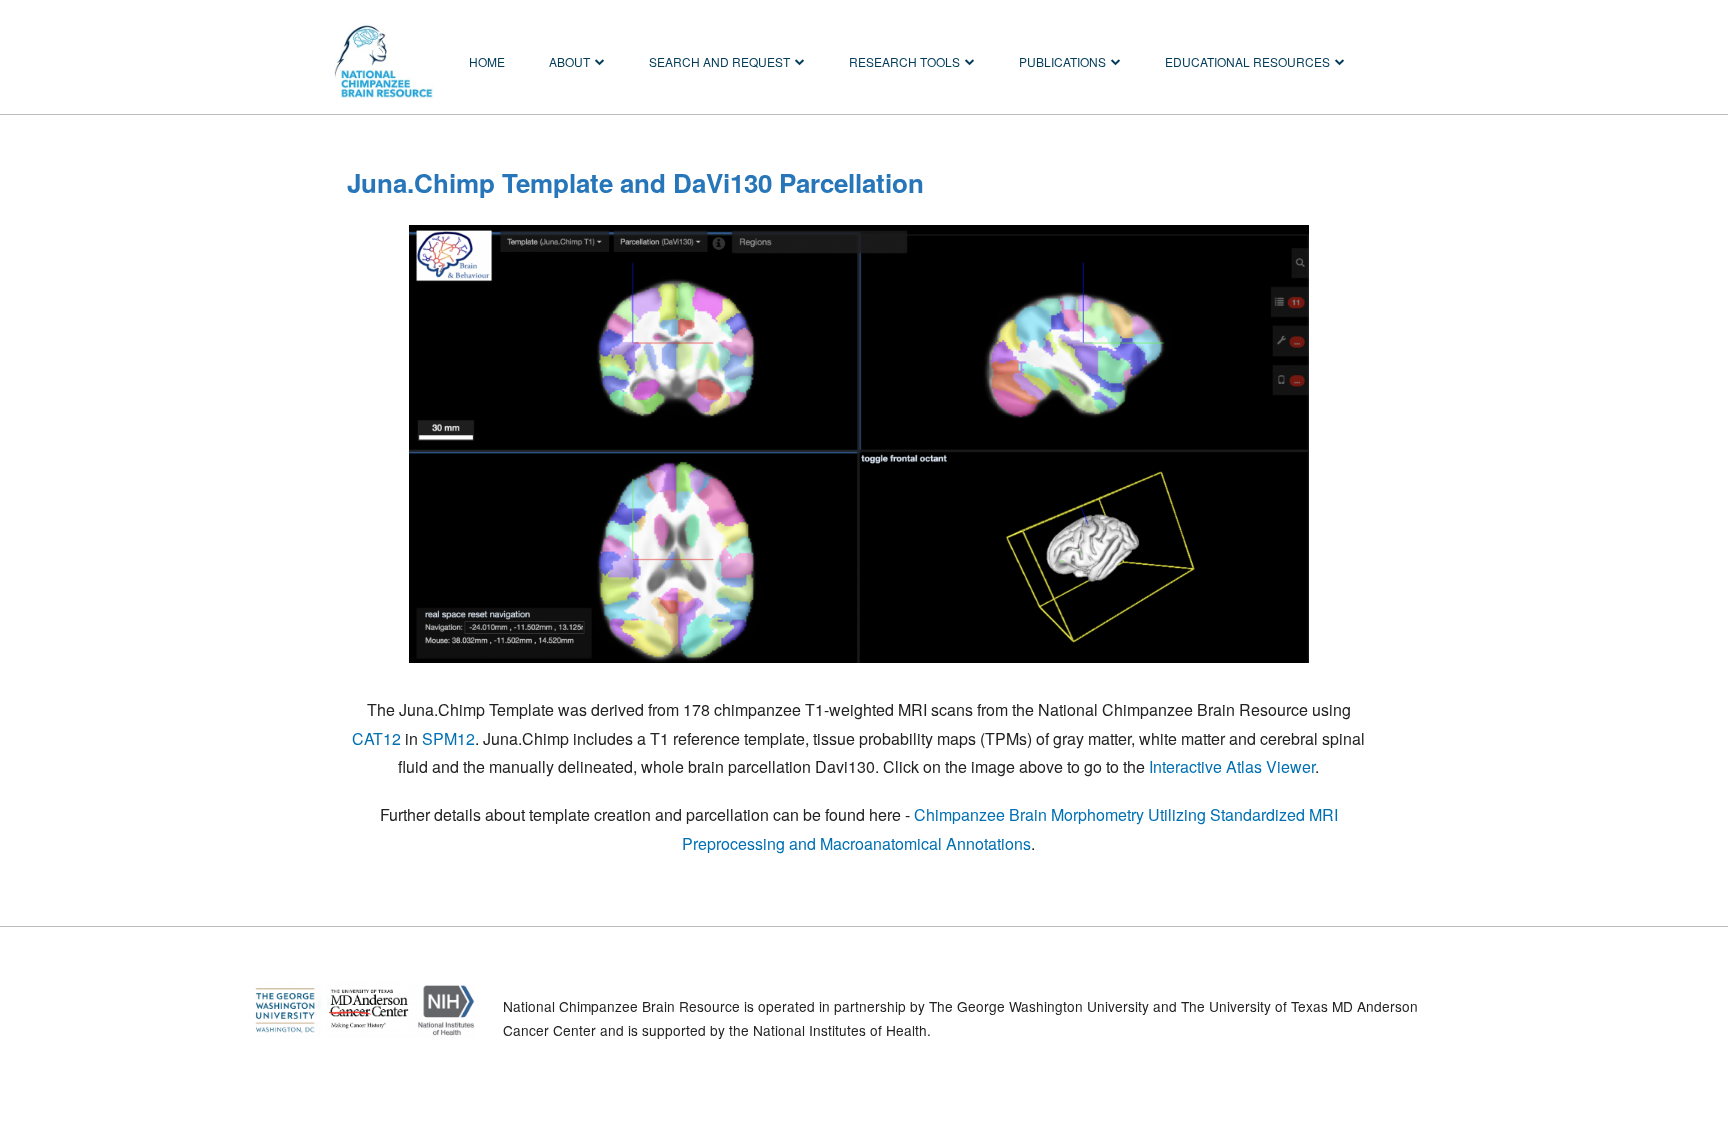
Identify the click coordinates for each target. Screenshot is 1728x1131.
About (569, 61)
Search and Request (719, 61)
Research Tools (904, 61)
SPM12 (448, 738)
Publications (1062, 61)
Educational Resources (1247, 61)
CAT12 (376, 738)
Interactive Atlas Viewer (1232, 766)
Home (487, 61)
